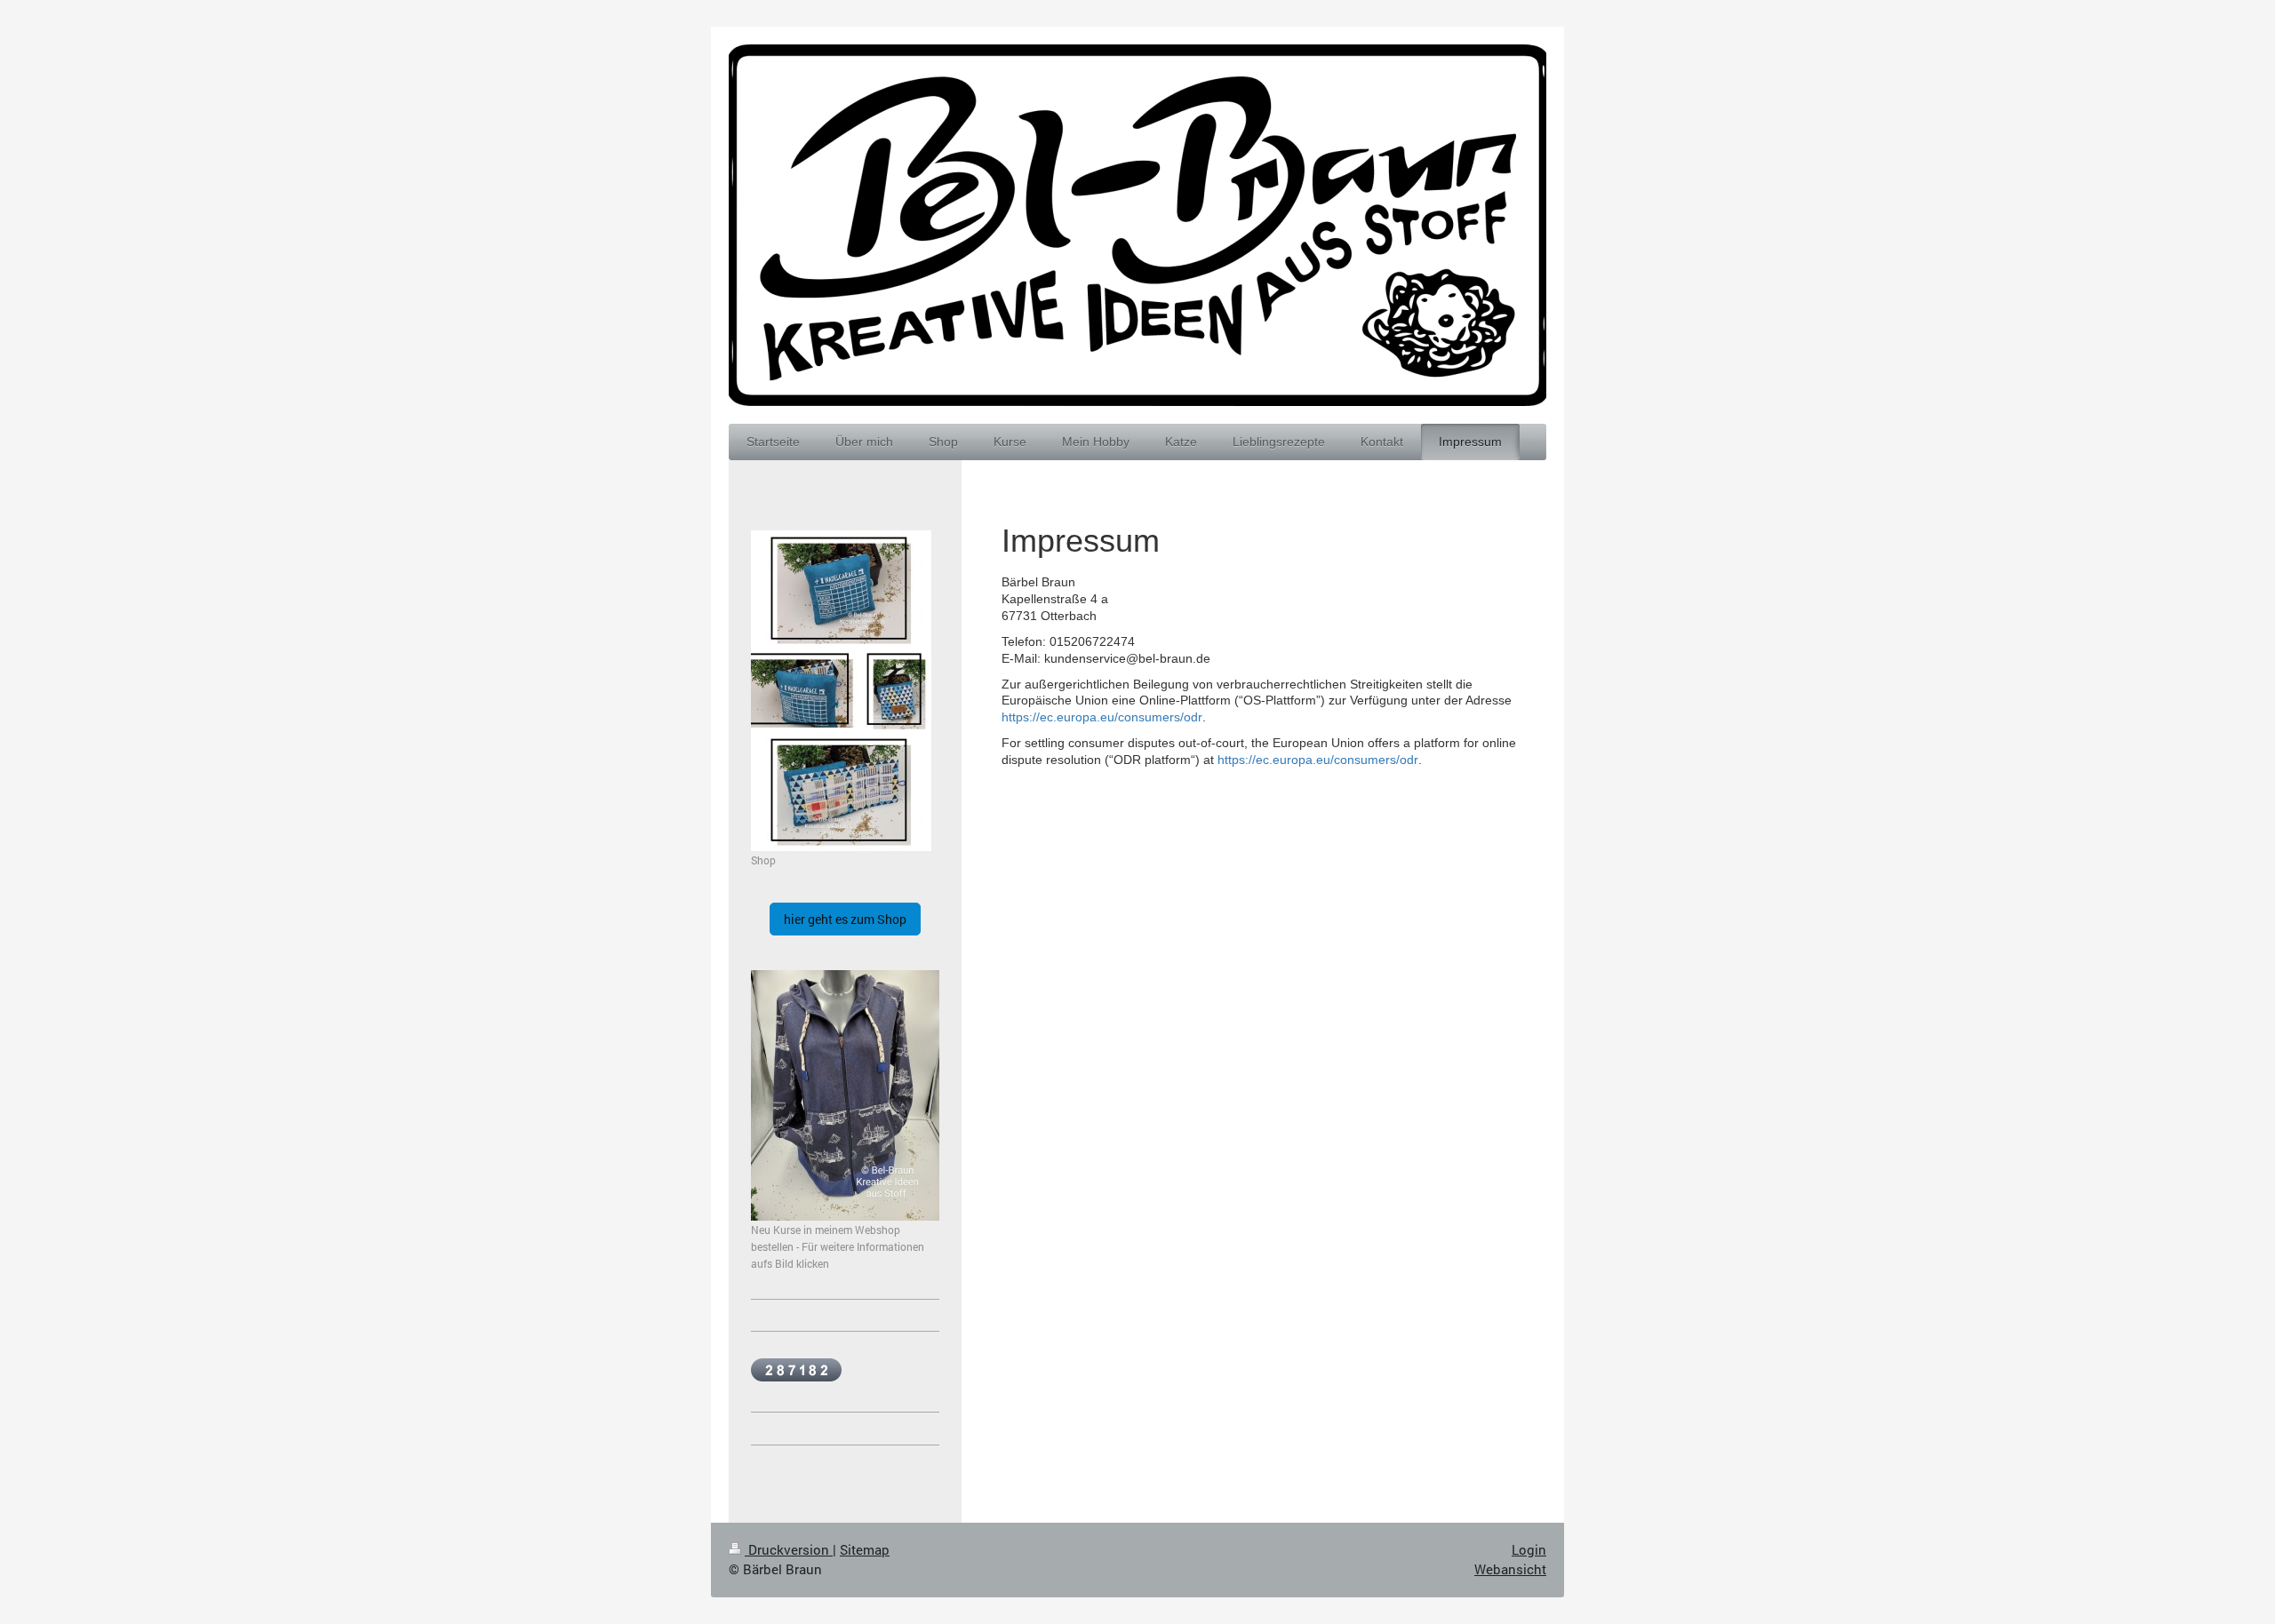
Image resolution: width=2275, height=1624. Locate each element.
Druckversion (789, 1549)
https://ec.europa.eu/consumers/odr (1102, 717)
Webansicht (1510, 1569)
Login (1529, 1549)
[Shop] (841, 691)
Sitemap (865, 1549)
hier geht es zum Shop (845, 919)
